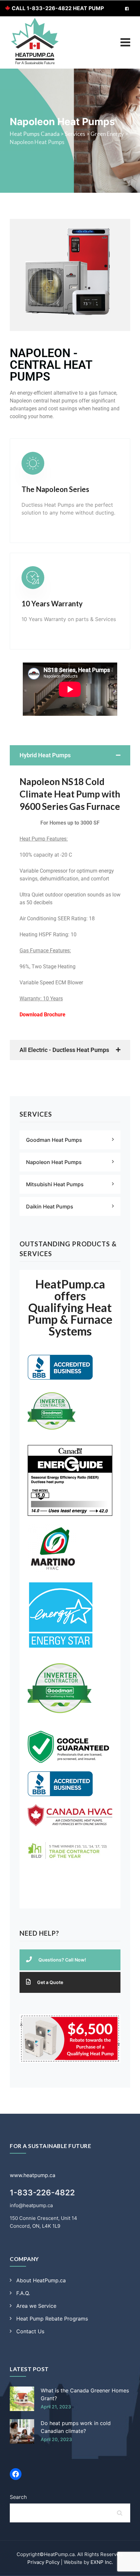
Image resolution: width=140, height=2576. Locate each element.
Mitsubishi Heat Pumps (55, 1184)
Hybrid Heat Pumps (45, 755)
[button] (70, 755)
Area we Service (36, 2306)
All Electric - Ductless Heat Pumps (64, 1050)
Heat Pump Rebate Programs (52, 2319)
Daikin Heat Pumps (50, 1206)
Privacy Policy (43, 2562)
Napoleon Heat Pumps (54, 1162)
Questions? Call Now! (62, 1960)
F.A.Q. (23, 2293)
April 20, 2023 (56, 2439)
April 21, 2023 (56, 2407)
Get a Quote (50, 1982)
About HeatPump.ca (41, 2280)
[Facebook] (16, 2474)
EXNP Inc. (102, 2562)
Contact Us (30, 2331)
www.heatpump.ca (33, 2175)
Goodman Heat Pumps (54, 1140)
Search (18, 2497)
